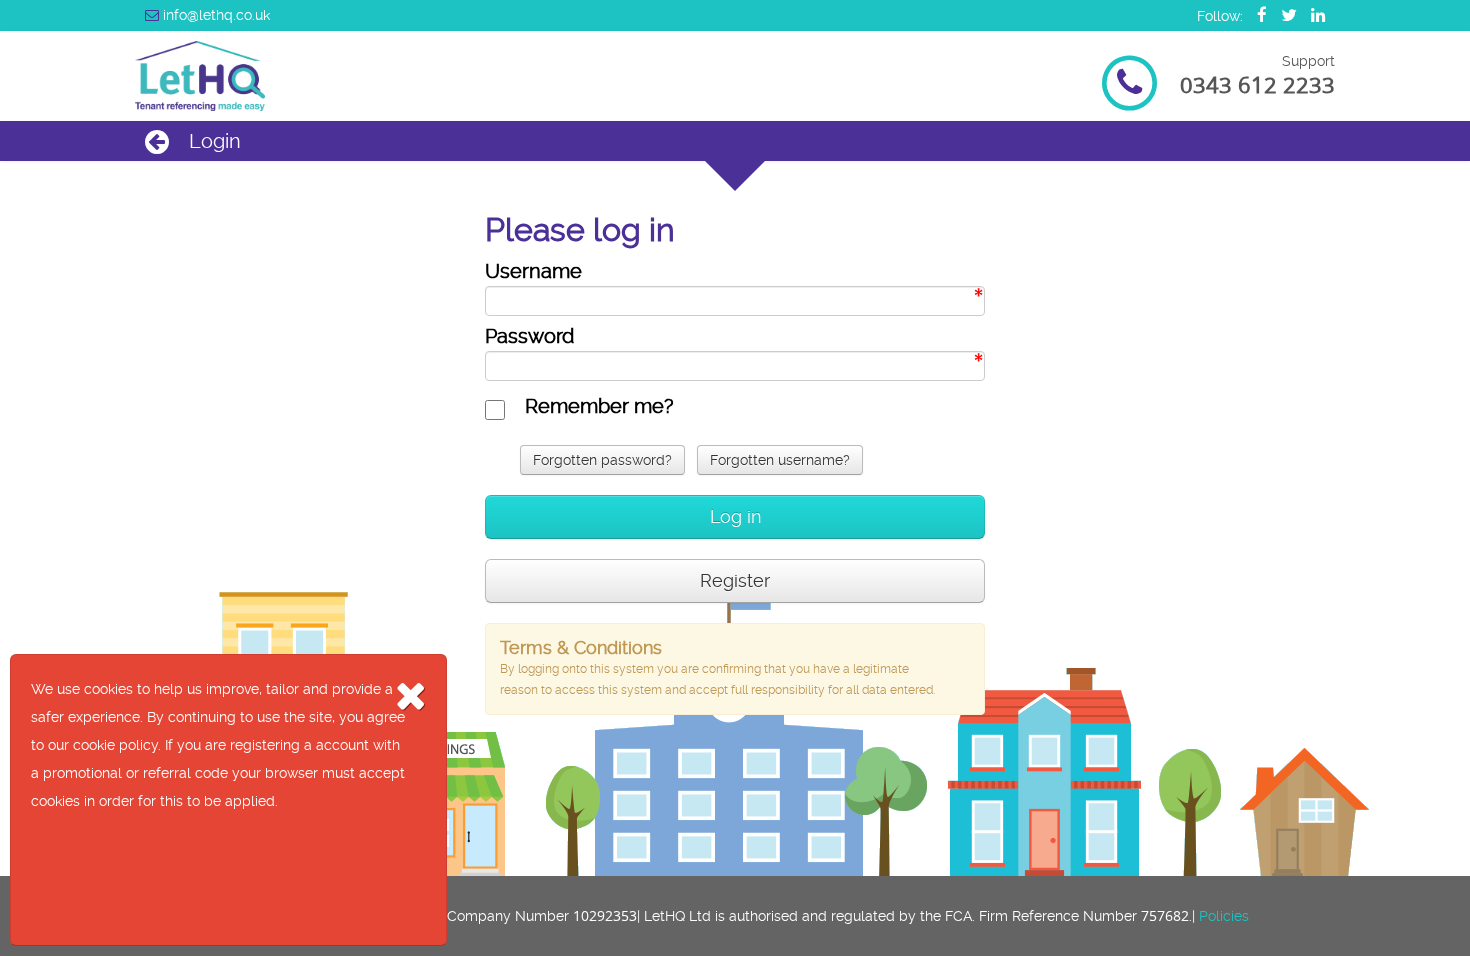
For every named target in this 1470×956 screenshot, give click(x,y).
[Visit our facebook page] (1257, 15)
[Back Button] (157, 142)
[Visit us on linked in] (1313, 15)
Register (735, 581)
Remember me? (599, 406)
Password (529, 336)
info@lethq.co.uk (214, 15)
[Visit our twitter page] (1284, 15)
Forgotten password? (602, 460)
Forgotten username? (780, 460)
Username (533, 271)
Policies (1224, 916)
